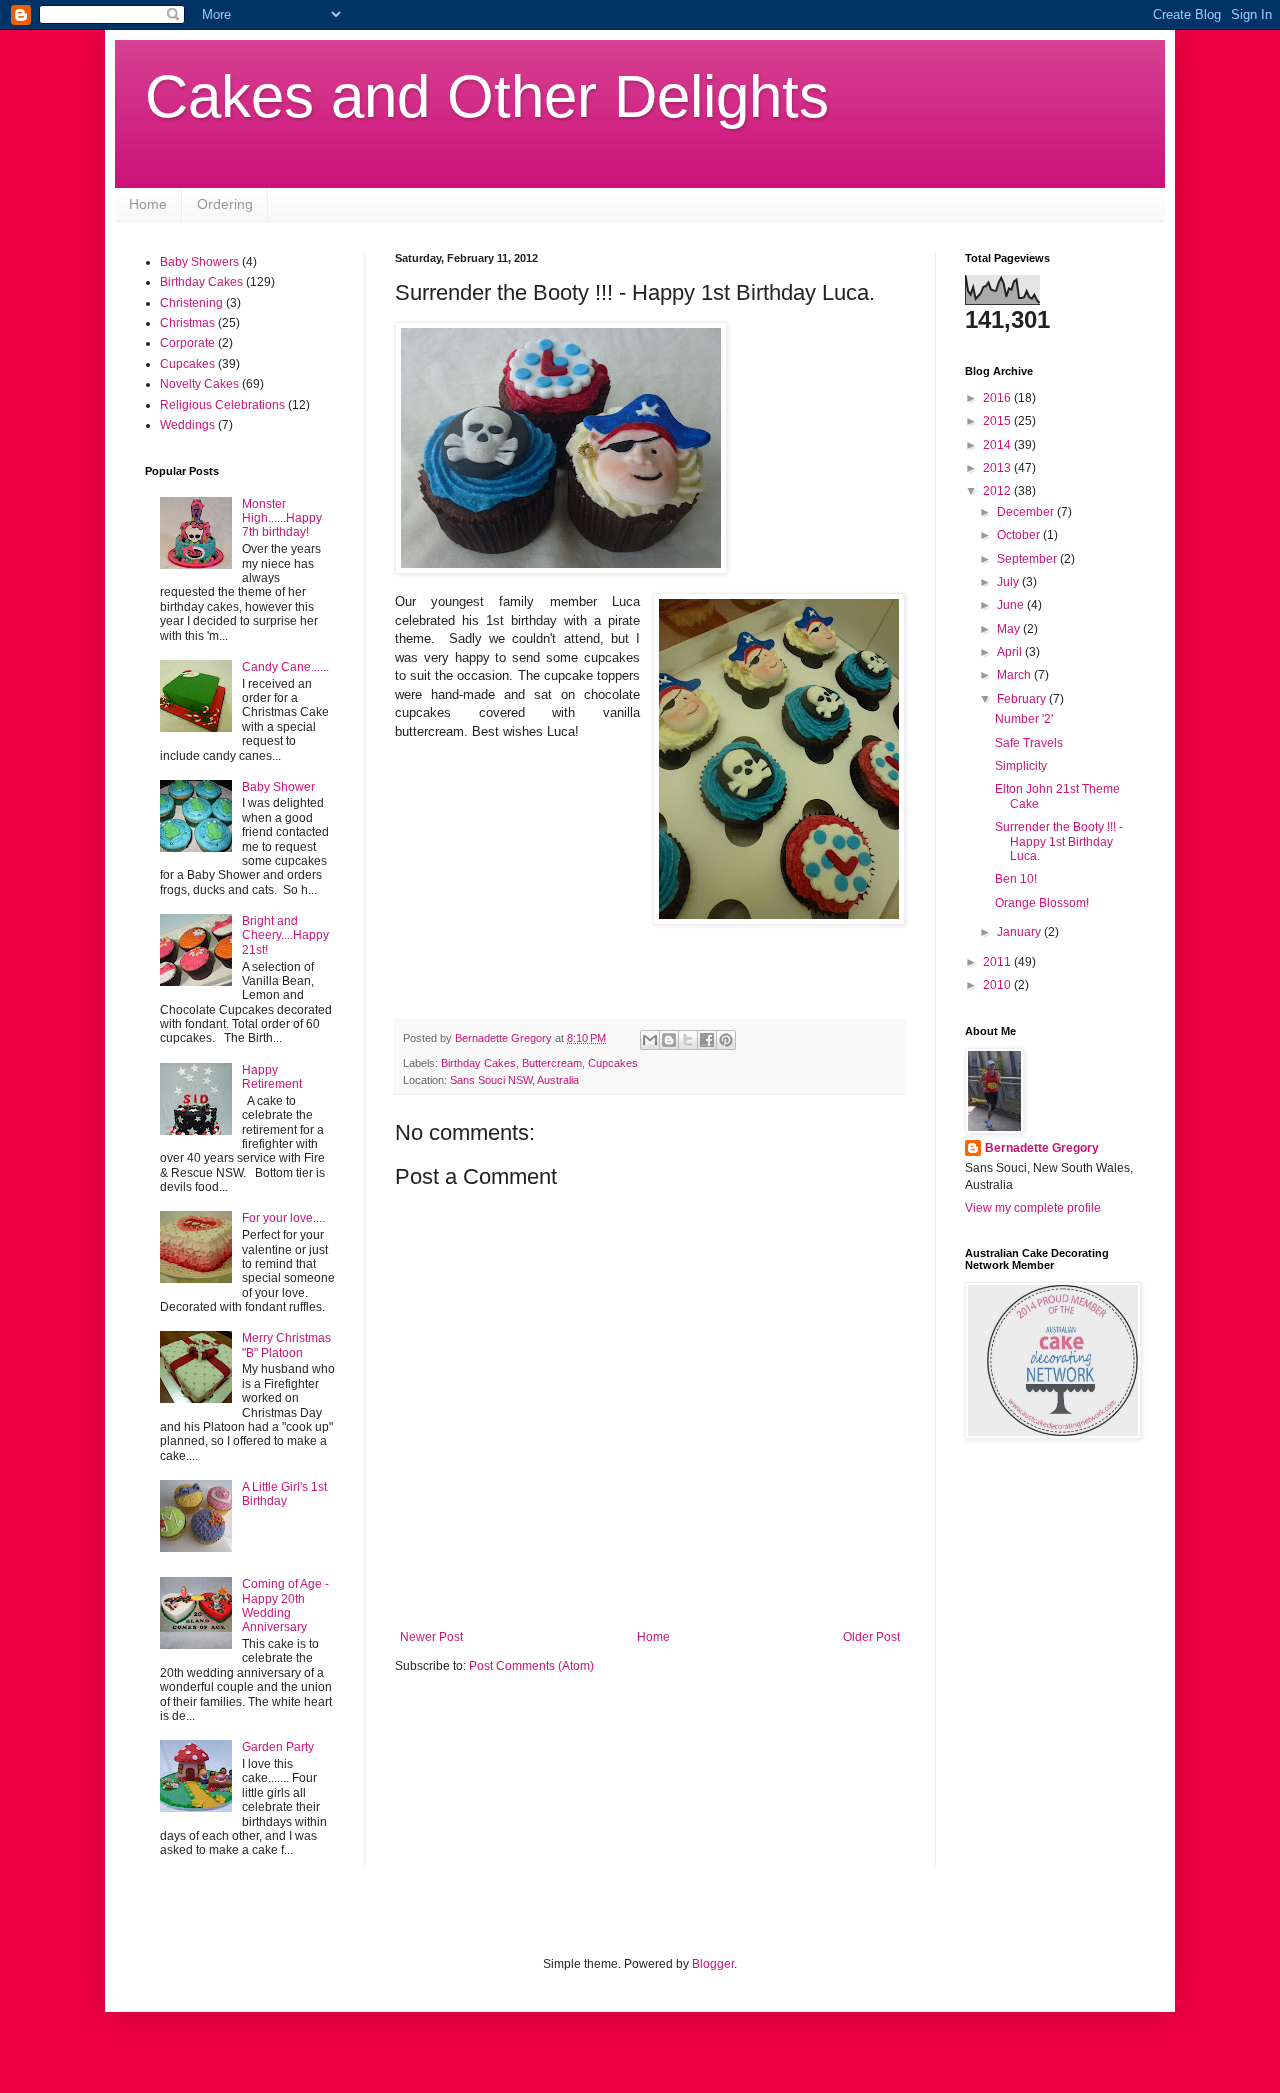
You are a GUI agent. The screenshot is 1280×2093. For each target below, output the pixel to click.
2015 (998, 421)
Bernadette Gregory (1042, 1148)
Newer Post (431, 1637)
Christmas (187, 323)
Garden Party (278, 1747)
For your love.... (283, 1218)
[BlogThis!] (669, 1040)
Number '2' (1024, 719)
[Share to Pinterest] (726, 1040)
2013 (998, 468)
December (1027, 512)
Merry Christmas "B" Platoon (286, 1345)
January (1020, 932)
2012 (998, 491)
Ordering (225, 204)
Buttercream (552, 1063)
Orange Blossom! (1042, 903)
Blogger (713, 1964)
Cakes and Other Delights (487, 96)
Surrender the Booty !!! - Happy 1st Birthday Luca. (1059, 841)
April (1011, 652)
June (1012, 605)
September (1028, 559)
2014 (998, 445)
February (1023, 699)
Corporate (187, 343)
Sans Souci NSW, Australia (514, 1080)
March (1015, 675)
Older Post (871, 1637)
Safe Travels (1029, 743)
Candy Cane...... (285, 667)
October (1020, 535)
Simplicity (1021, 766)
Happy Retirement (272, 1077)
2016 (998, 398)
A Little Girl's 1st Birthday (284, 1494)
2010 (998, 985)
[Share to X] (688, 1040)
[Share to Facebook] (707, 1040)
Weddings (187, 425)
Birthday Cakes (478, 1063)
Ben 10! (1016, 879)
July (1009, 582)
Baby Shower (278, 787)
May (1010, 629)
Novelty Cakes (199, 384)
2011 (998, 962)
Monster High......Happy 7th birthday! (282, 518)
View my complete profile (1033, 1208)
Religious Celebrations (222, 405)
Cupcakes (613, 1063)
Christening (191, 303)
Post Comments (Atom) (531, 1666)
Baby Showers (199, 262)
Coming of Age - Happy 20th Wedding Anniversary (285, 1605)
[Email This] (650, 1040)
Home (148, 204)
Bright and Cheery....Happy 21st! (285, 935)
